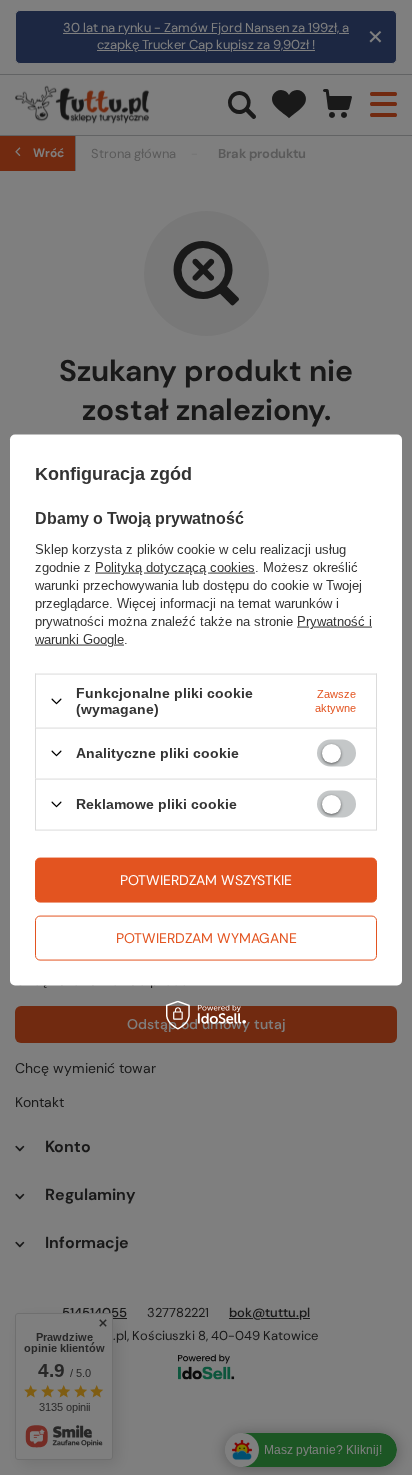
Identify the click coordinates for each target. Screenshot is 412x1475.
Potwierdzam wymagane (206, 938)
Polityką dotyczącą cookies (175, 567)
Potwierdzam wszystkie (206, 880)
